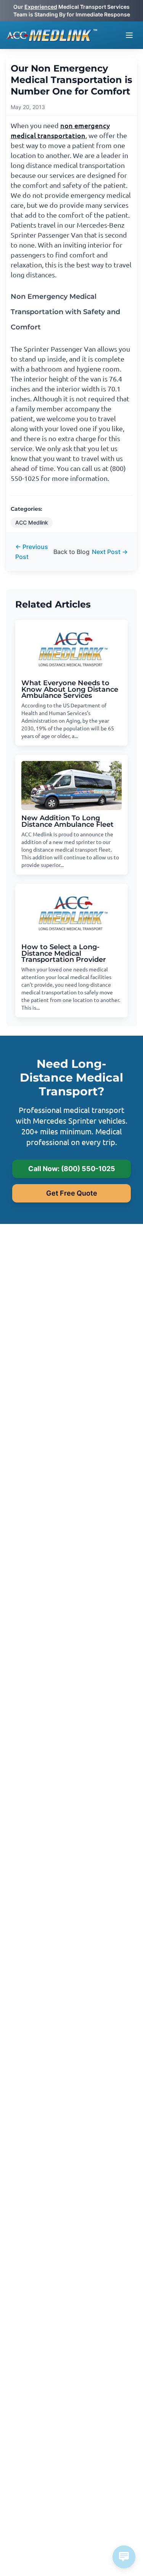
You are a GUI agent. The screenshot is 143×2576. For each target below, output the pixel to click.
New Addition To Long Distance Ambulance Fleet (67, 821)
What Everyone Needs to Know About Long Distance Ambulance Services (70, 689)
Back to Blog (71, 552)
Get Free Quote (72, 1193)
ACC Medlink (32, 522)
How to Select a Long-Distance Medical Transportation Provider (64, 953)
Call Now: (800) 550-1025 (72, 1169)
